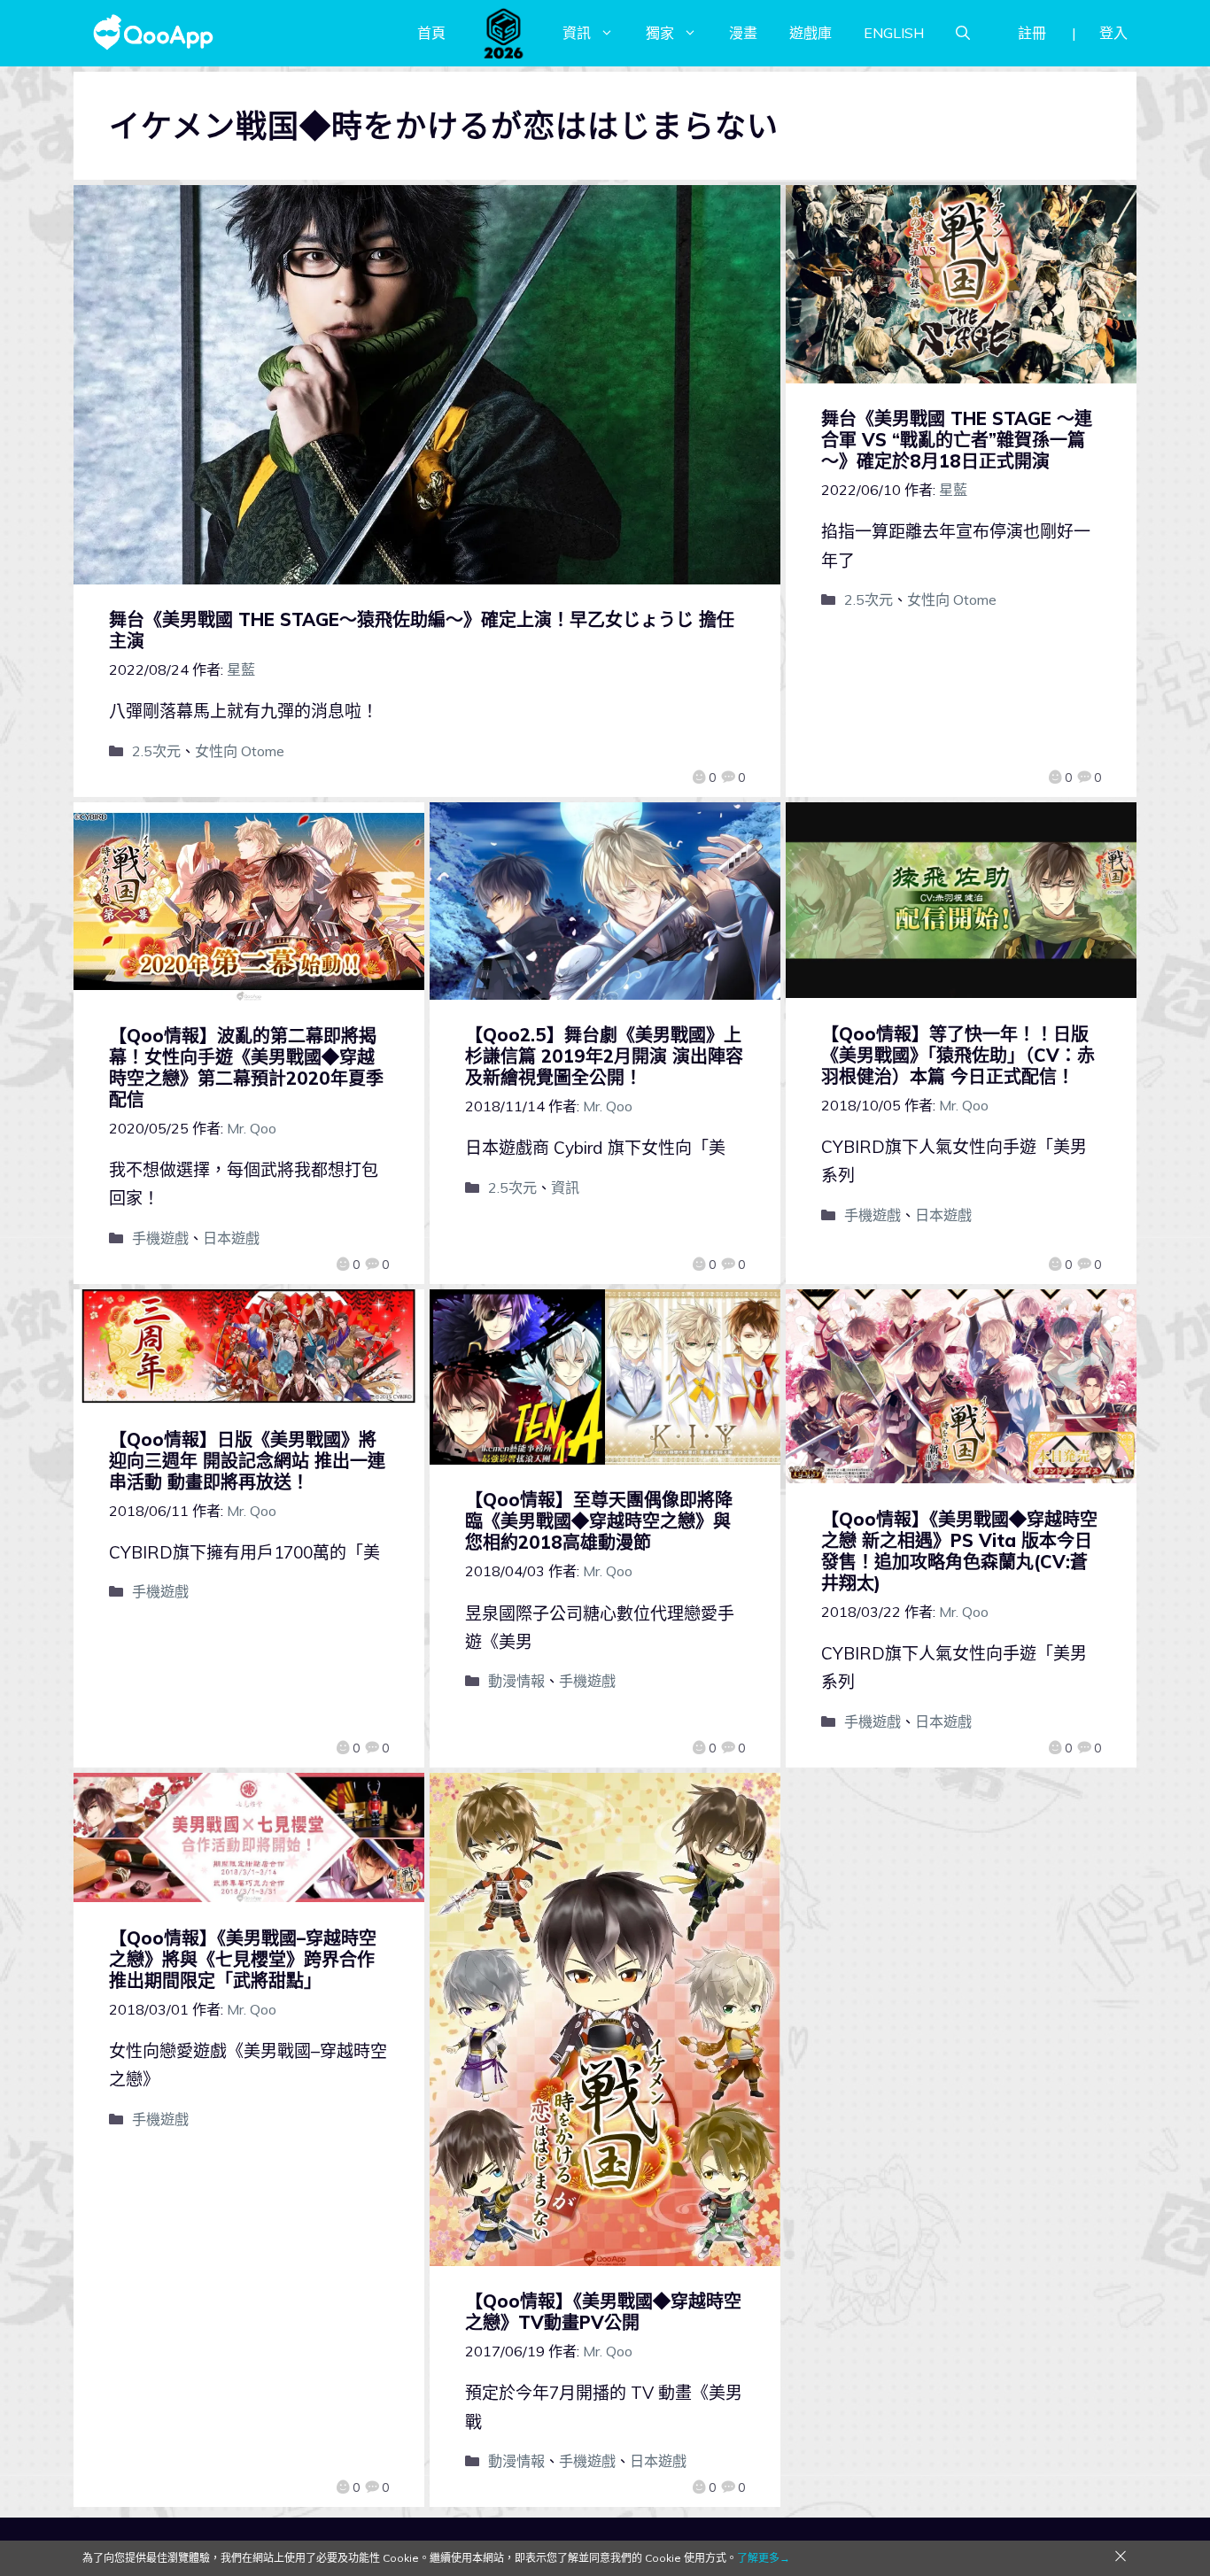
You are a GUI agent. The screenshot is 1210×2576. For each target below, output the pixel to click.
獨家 (660, 33)
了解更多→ (764, 2558)
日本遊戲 (231, 1238)
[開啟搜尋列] (963, 33)
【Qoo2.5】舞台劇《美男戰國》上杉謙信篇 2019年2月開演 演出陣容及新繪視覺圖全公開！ (604, 1056)
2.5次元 (156, 751)
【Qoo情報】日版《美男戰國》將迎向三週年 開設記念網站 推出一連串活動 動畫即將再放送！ (247, 1461)
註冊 (1032, 33)
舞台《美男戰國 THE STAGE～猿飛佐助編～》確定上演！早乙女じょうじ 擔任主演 (422, 630)
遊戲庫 (811, 33)
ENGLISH (894, 33)
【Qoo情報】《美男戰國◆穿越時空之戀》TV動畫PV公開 (603, 2312)
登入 (1113, 33)
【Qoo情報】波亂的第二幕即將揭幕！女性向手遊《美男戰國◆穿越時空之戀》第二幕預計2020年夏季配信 (246, 1068)
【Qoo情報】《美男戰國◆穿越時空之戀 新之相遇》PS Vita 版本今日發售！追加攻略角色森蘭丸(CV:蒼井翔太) (959, 1551)
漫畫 (743, 33)
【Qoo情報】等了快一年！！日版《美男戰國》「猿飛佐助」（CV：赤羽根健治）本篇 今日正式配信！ (958, 1055)
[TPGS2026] (504, 33)
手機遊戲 (160, 1238)
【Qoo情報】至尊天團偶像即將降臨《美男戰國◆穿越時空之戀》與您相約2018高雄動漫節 (599, 1521)
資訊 (577, 33)
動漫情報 (516, 1681)
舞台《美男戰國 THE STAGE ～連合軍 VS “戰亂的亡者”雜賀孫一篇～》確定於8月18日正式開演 (957, 440)
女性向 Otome (240, 751)
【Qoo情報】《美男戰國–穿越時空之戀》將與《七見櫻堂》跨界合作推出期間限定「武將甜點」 (243, 1959)
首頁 (431, 33)
